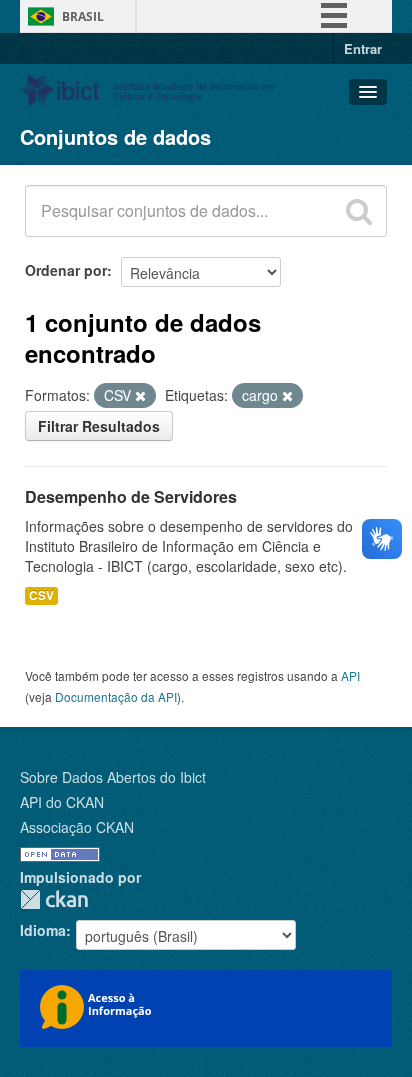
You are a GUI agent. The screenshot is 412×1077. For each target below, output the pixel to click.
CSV (41, 595)
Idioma (43, 930)
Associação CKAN (77, 827)
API (350, 675)
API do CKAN (62, 802)
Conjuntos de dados (115, 136)
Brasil (83, 16)
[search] (359, 211)
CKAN (54, 899)
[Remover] (140, 396)
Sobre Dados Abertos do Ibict (113, 777)
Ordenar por (66, 270)
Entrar (363, 48)
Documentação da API (116, 696)
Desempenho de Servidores (131, 496)
